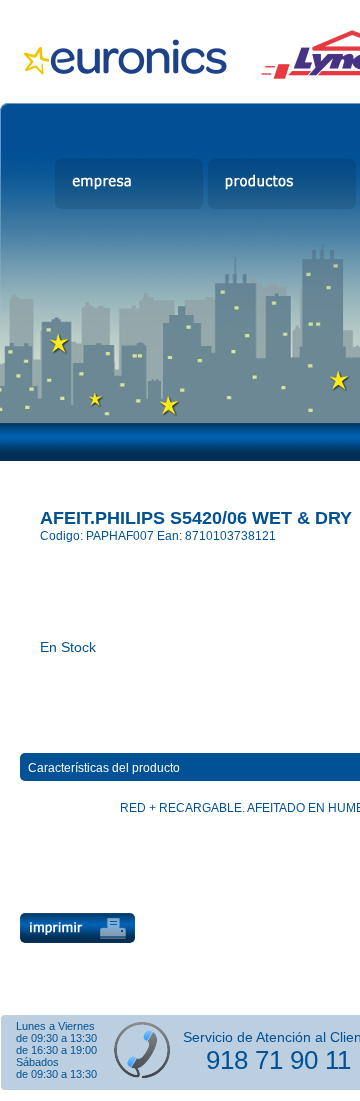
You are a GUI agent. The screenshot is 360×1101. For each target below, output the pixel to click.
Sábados (37, 1062)
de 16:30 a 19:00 (56, 1050)
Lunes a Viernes (55, 1026)
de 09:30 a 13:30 (56, 1038)
